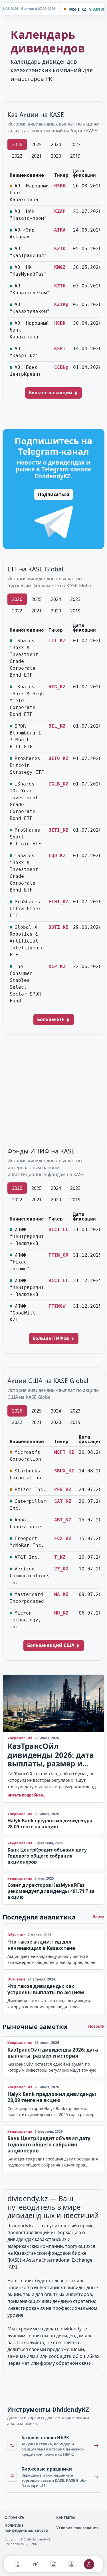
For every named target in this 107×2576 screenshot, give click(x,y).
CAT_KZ (63, 1501)
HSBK (60, 186)
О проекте (14, 2517)
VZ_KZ (61, 1569)
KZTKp (61, 304)
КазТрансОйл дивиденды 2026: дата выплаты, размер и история (51, 1755)
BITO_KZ (58, 758)
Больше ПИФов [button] (51, 1338)
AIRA (60, 230)
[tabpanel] (53, 274)
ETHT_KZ (58, 902)
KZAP (60, 211)
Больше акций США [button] (51, 1645)
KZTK (60, 286)
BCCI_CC (58, 1230)
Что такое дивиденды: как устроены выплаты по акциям (46, 1989)
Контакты (66, 2517)
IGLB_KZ (58, 784)
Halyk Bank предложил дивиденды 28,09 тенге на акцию (50, 1824)
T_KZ (60, 1557)
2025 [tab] (37, 144)
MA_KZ (61, 1594)
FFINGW (57, 1306)
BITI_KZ (58, 830)
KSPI (60, 349)
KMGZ (60, 267)
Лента (98, 1917)
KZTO (60, 249)
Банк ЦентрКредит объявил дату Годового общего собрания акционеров (47, 1856)
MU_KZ (61, 1613)
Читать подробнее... (27, 1795)
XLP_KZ (57, 966)
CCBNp (61, 367)
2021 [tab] (37, 156)
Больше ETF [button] (51, 1019)
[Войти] (89, 2564)
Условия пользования (77, 2528)
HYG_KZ (57, 687)
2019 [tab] (75, 156)
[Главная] (18, 2564)
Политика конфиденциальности (26, 2528)
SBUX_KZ (64, 1471)
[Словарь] (71, 2564)
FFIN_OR (58, 1255)
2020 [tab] (56, 156)
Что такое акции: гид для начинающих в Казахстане (41, 1945)
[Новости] (36, 2564)
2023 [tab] (75, 144)
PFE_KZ (63, 1489)
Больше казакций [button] (51, 393)
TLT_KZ (57, 641)
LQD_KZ (57, 856)
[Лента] (53, 2564)
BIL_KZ (57, 726)
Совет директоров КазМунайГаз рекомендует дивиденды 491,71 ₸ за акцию (51, 1891)
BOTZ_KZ (58, 927)
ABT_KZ (63, 1520)
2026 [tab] (17, 144)
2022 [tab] (17, 156)
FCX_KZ (63, 1538)
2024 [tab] (56, 144)
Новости (96, 2026)
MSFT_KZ (64, 1452)
